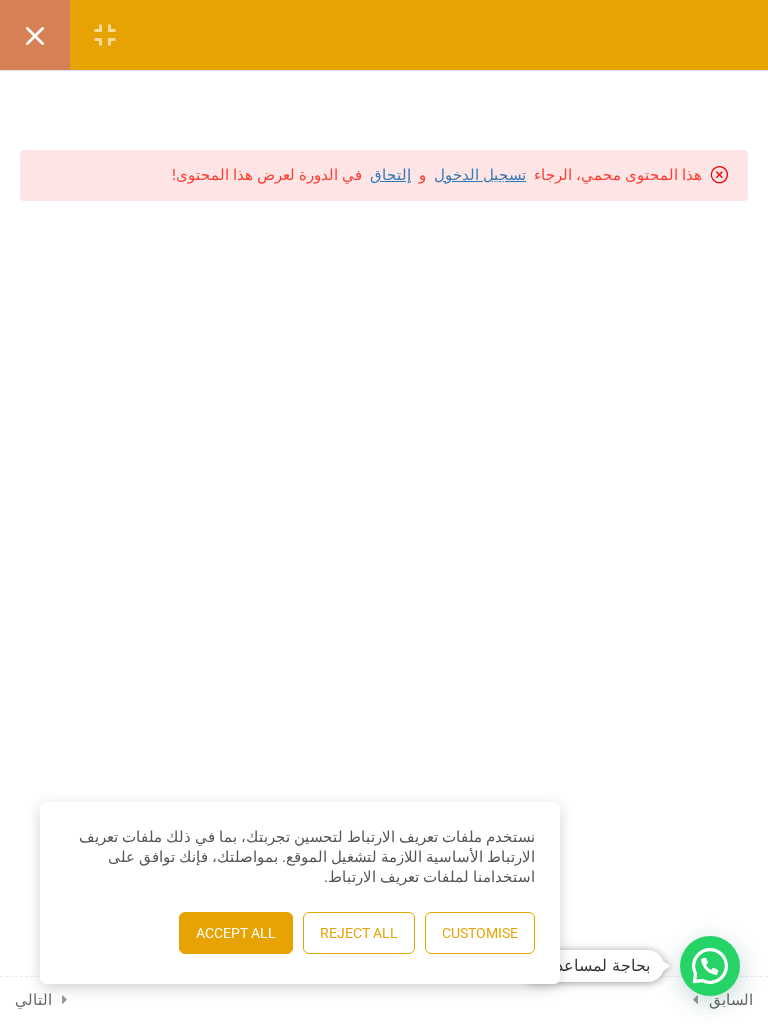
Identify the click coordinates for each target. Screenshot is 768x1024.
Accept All (236, 933)
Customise (480, 933)
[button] (710, 966)
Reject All (359, 933)
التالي (33, 1000)
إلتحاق (390, 175)
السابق (731, 1000)
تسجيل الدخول (480, 175)
